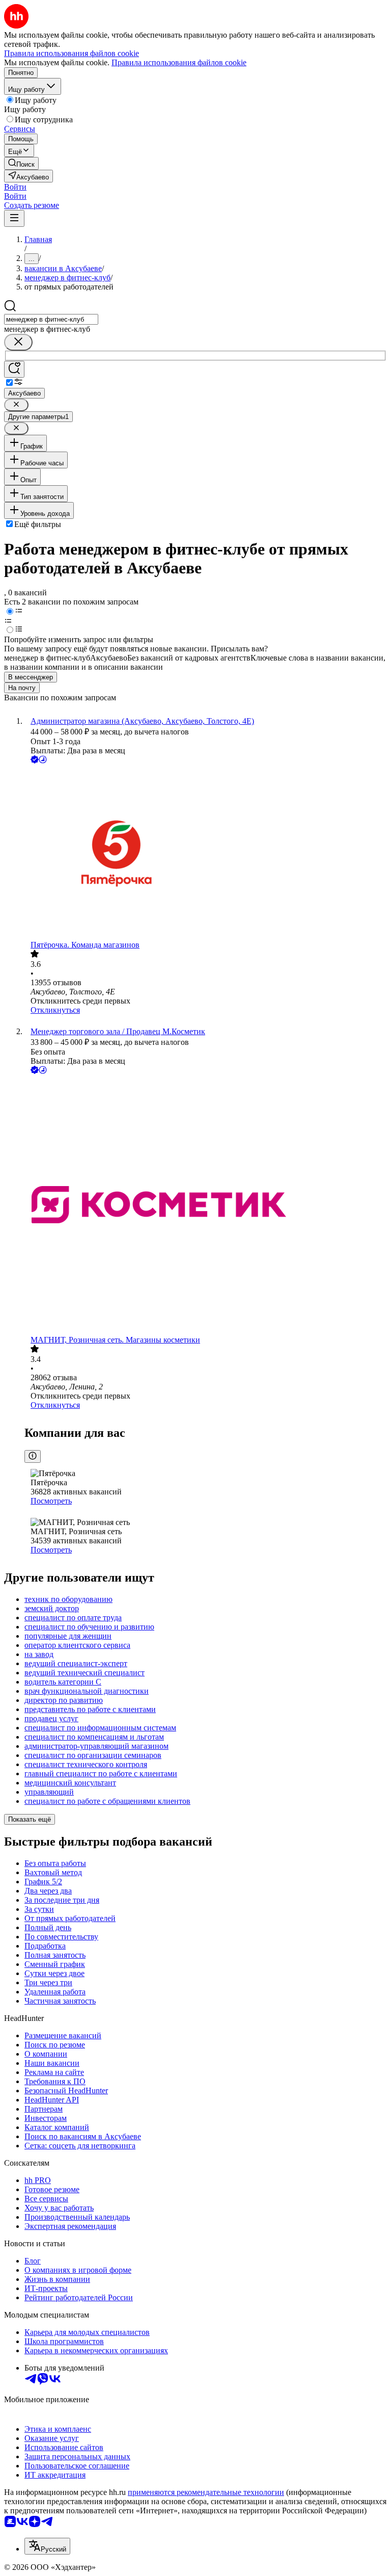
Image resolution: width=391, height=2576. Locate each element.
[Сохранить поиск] (14, 369)
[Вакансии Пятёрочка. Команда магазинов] (206, 853)
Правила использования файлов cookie (179, 62)
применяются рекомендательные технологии (206, 2492)
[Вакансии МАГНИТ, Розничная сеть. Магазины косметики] (206, 1206)
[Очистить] (18, 342)
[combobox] (51, 319)
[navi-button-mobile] (14, 218)
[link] (21, 163)
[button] (15, 187)
